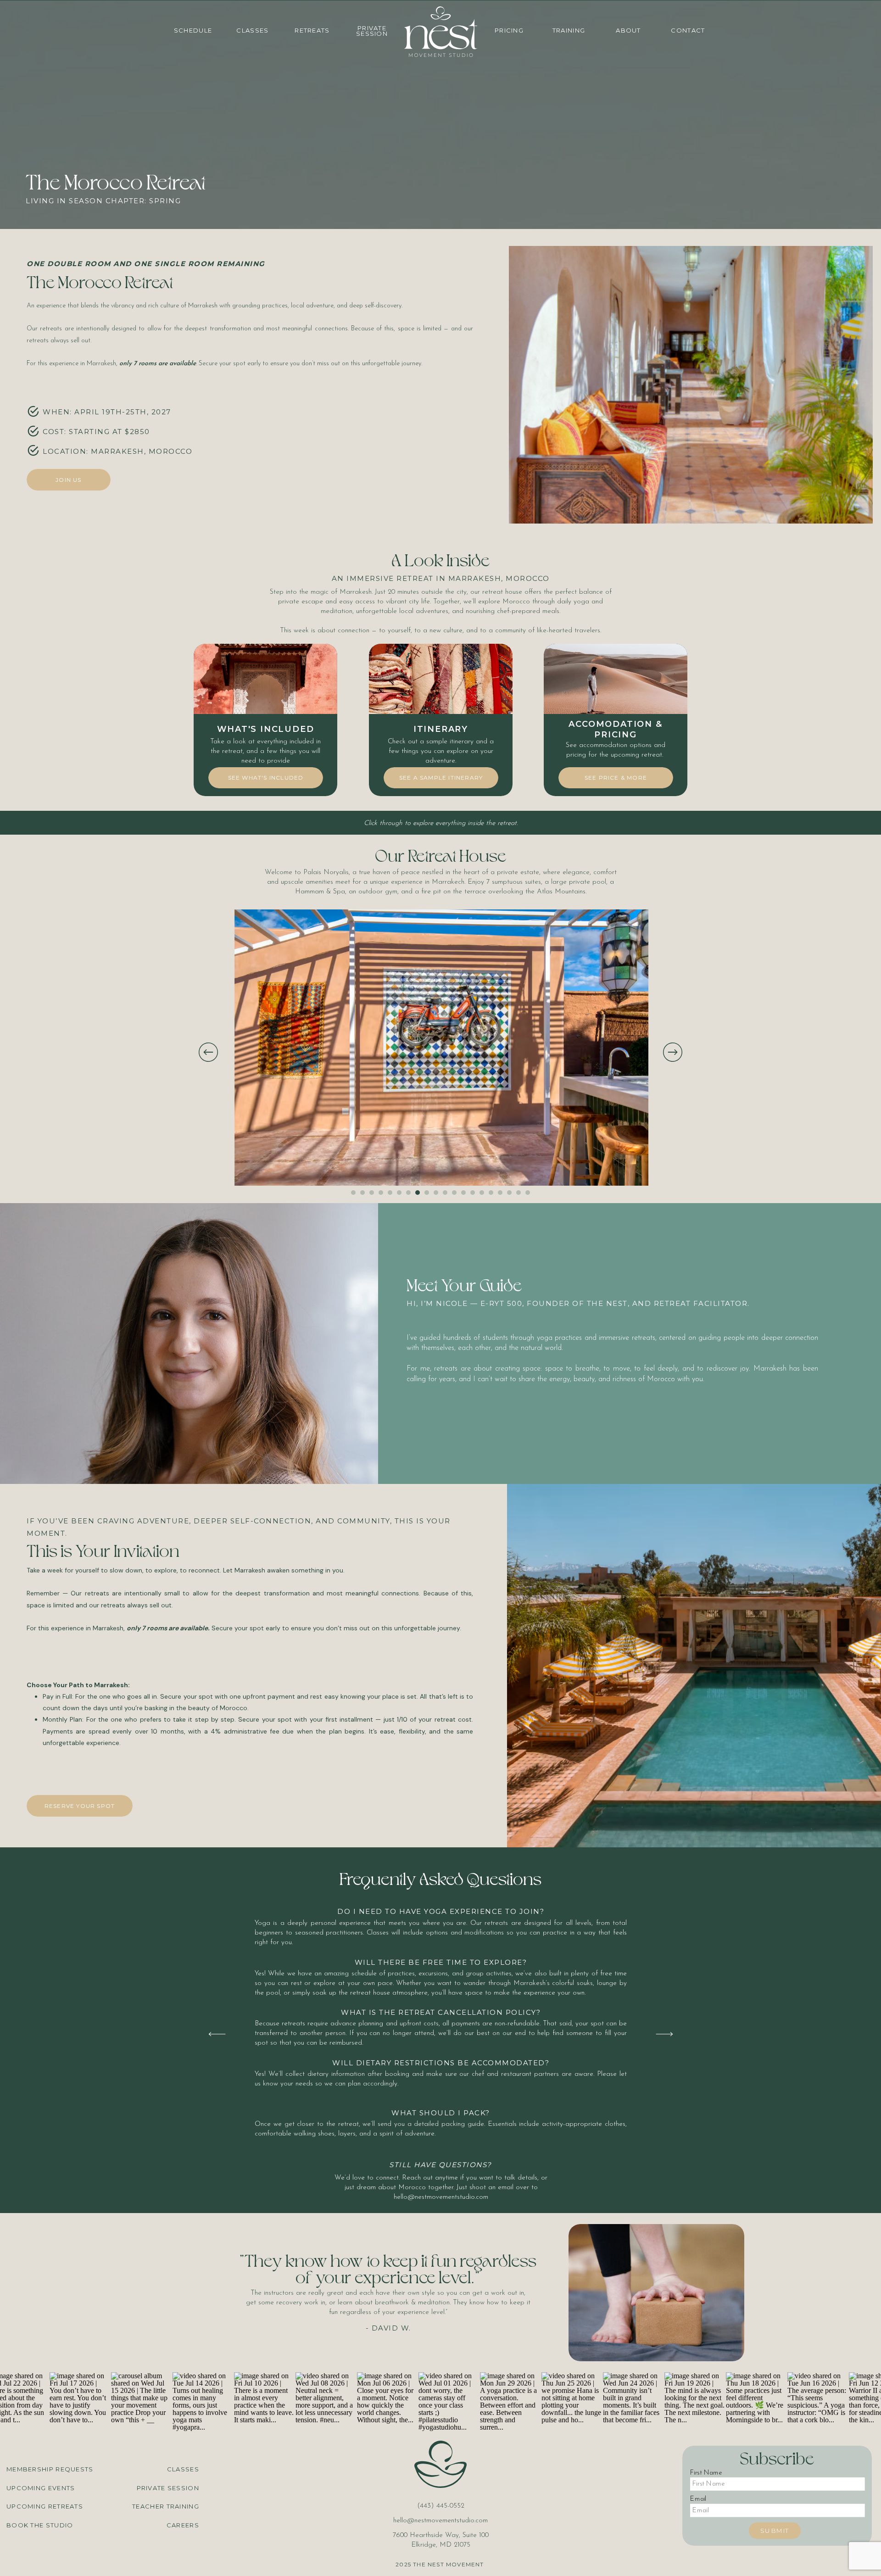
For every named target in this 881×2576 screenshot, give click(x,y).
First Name (706, 2473)
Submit (775, 2530)
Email (698, 2499)
